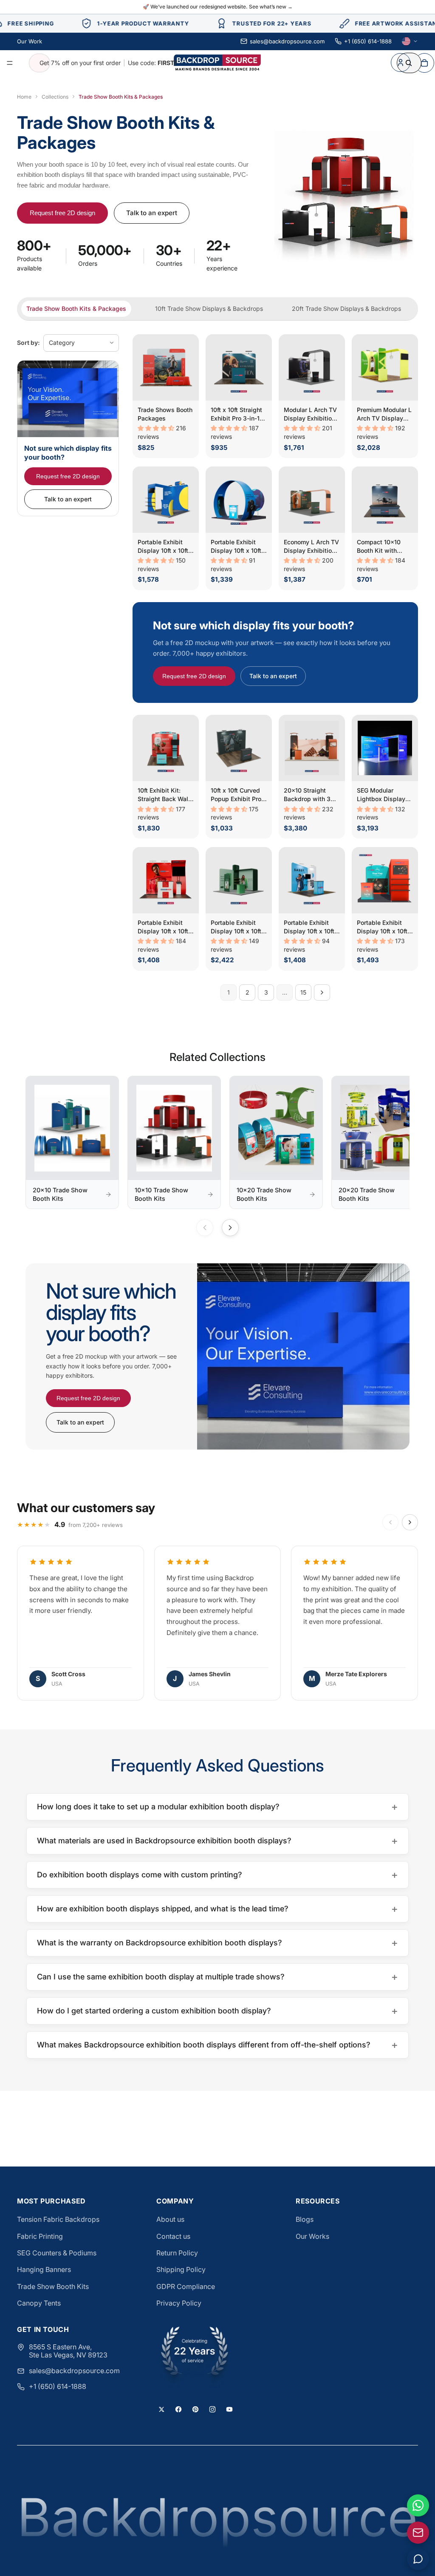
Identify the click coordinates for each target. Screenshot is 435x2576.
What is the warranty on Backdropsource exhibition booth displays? (217, 1943)
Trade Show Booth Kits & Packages (76, 308)
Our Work (30, 41)
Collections (55, 97)
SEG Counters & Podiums (57, 2253)
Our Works (312, 2236)
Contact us (173, 2236)
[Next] (230, 1228)
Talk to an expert (152, 213)
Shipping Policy (181, 2269)
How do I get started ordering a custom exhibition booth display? (217, 2011)
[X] (161, 2409)
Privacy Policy (179, 2303)
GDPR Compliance (186, 2286)
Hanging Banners (44, 2269)
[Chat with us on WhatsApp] (418, 2505)
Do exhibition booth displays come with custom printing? (217, 1875)
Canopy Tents (39, 2303)
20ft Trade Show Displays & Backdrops (346, 308)
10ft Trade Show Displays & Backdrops (209, 308)
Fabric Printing (40, 2236)
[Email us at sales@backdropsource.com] (418, 2533)
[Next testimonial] (410, 1522)
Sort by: (28, 343)
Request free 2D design (62, 213)
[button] (157, 428)
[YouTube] (229, 2409)
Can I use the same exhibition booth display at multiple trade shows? (217, 1977)
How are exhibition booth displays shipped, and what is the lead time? (217, 1909)
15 (303, 992)
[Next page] (322, 992)
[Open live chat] (418, 2559)
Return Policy (177, 2253)
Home (24, 97)
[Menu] (10, 63)
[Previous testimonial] (390, 1522)
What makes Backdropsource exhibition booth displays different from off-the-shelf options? (217, 2045)
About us (170, 2219)
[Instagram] (212, 2409)
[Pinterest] (195, 2409)
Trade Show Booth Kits (53, 2286)
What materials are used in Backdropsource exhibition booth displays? (217, 1841)
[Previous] (205, 1228)
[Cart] (424, 63)
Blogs (305, 2219)
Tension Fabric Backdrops (58, 2219)
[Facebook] (178, 2409)
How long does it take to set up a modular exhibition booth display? (217, 1807)
